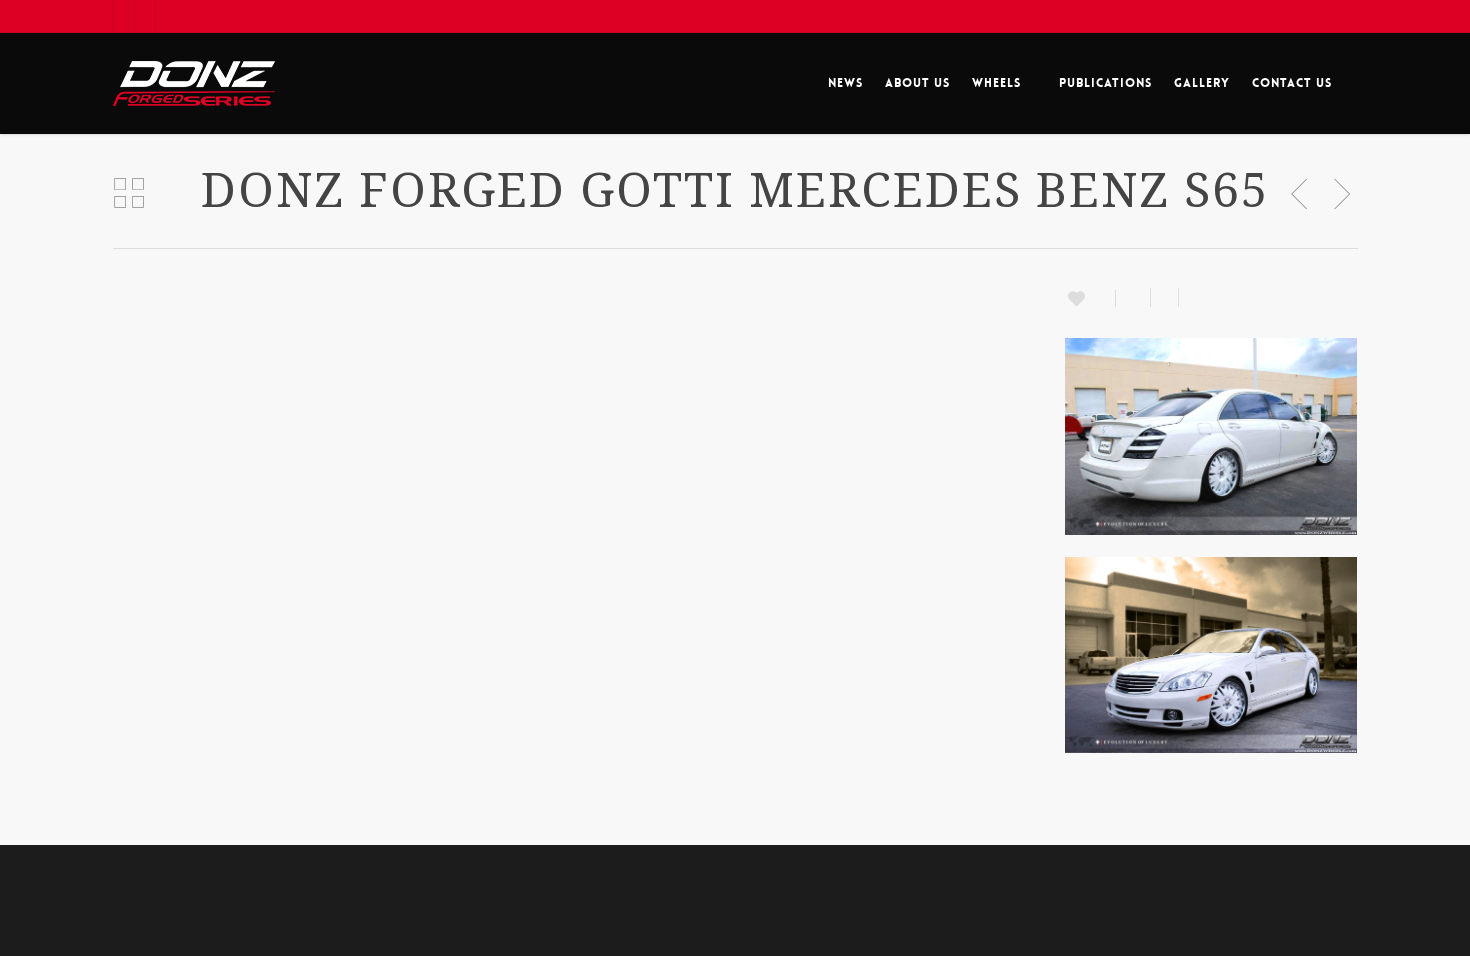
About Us (917, 83)
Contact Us (1292, 83)
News (845, 83)
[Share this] (1133, 297)
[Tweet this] (1165, 297)
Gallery (1202, 83)
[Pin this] (1187, 297)
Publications (1105, 83)
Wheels (996, 83)
